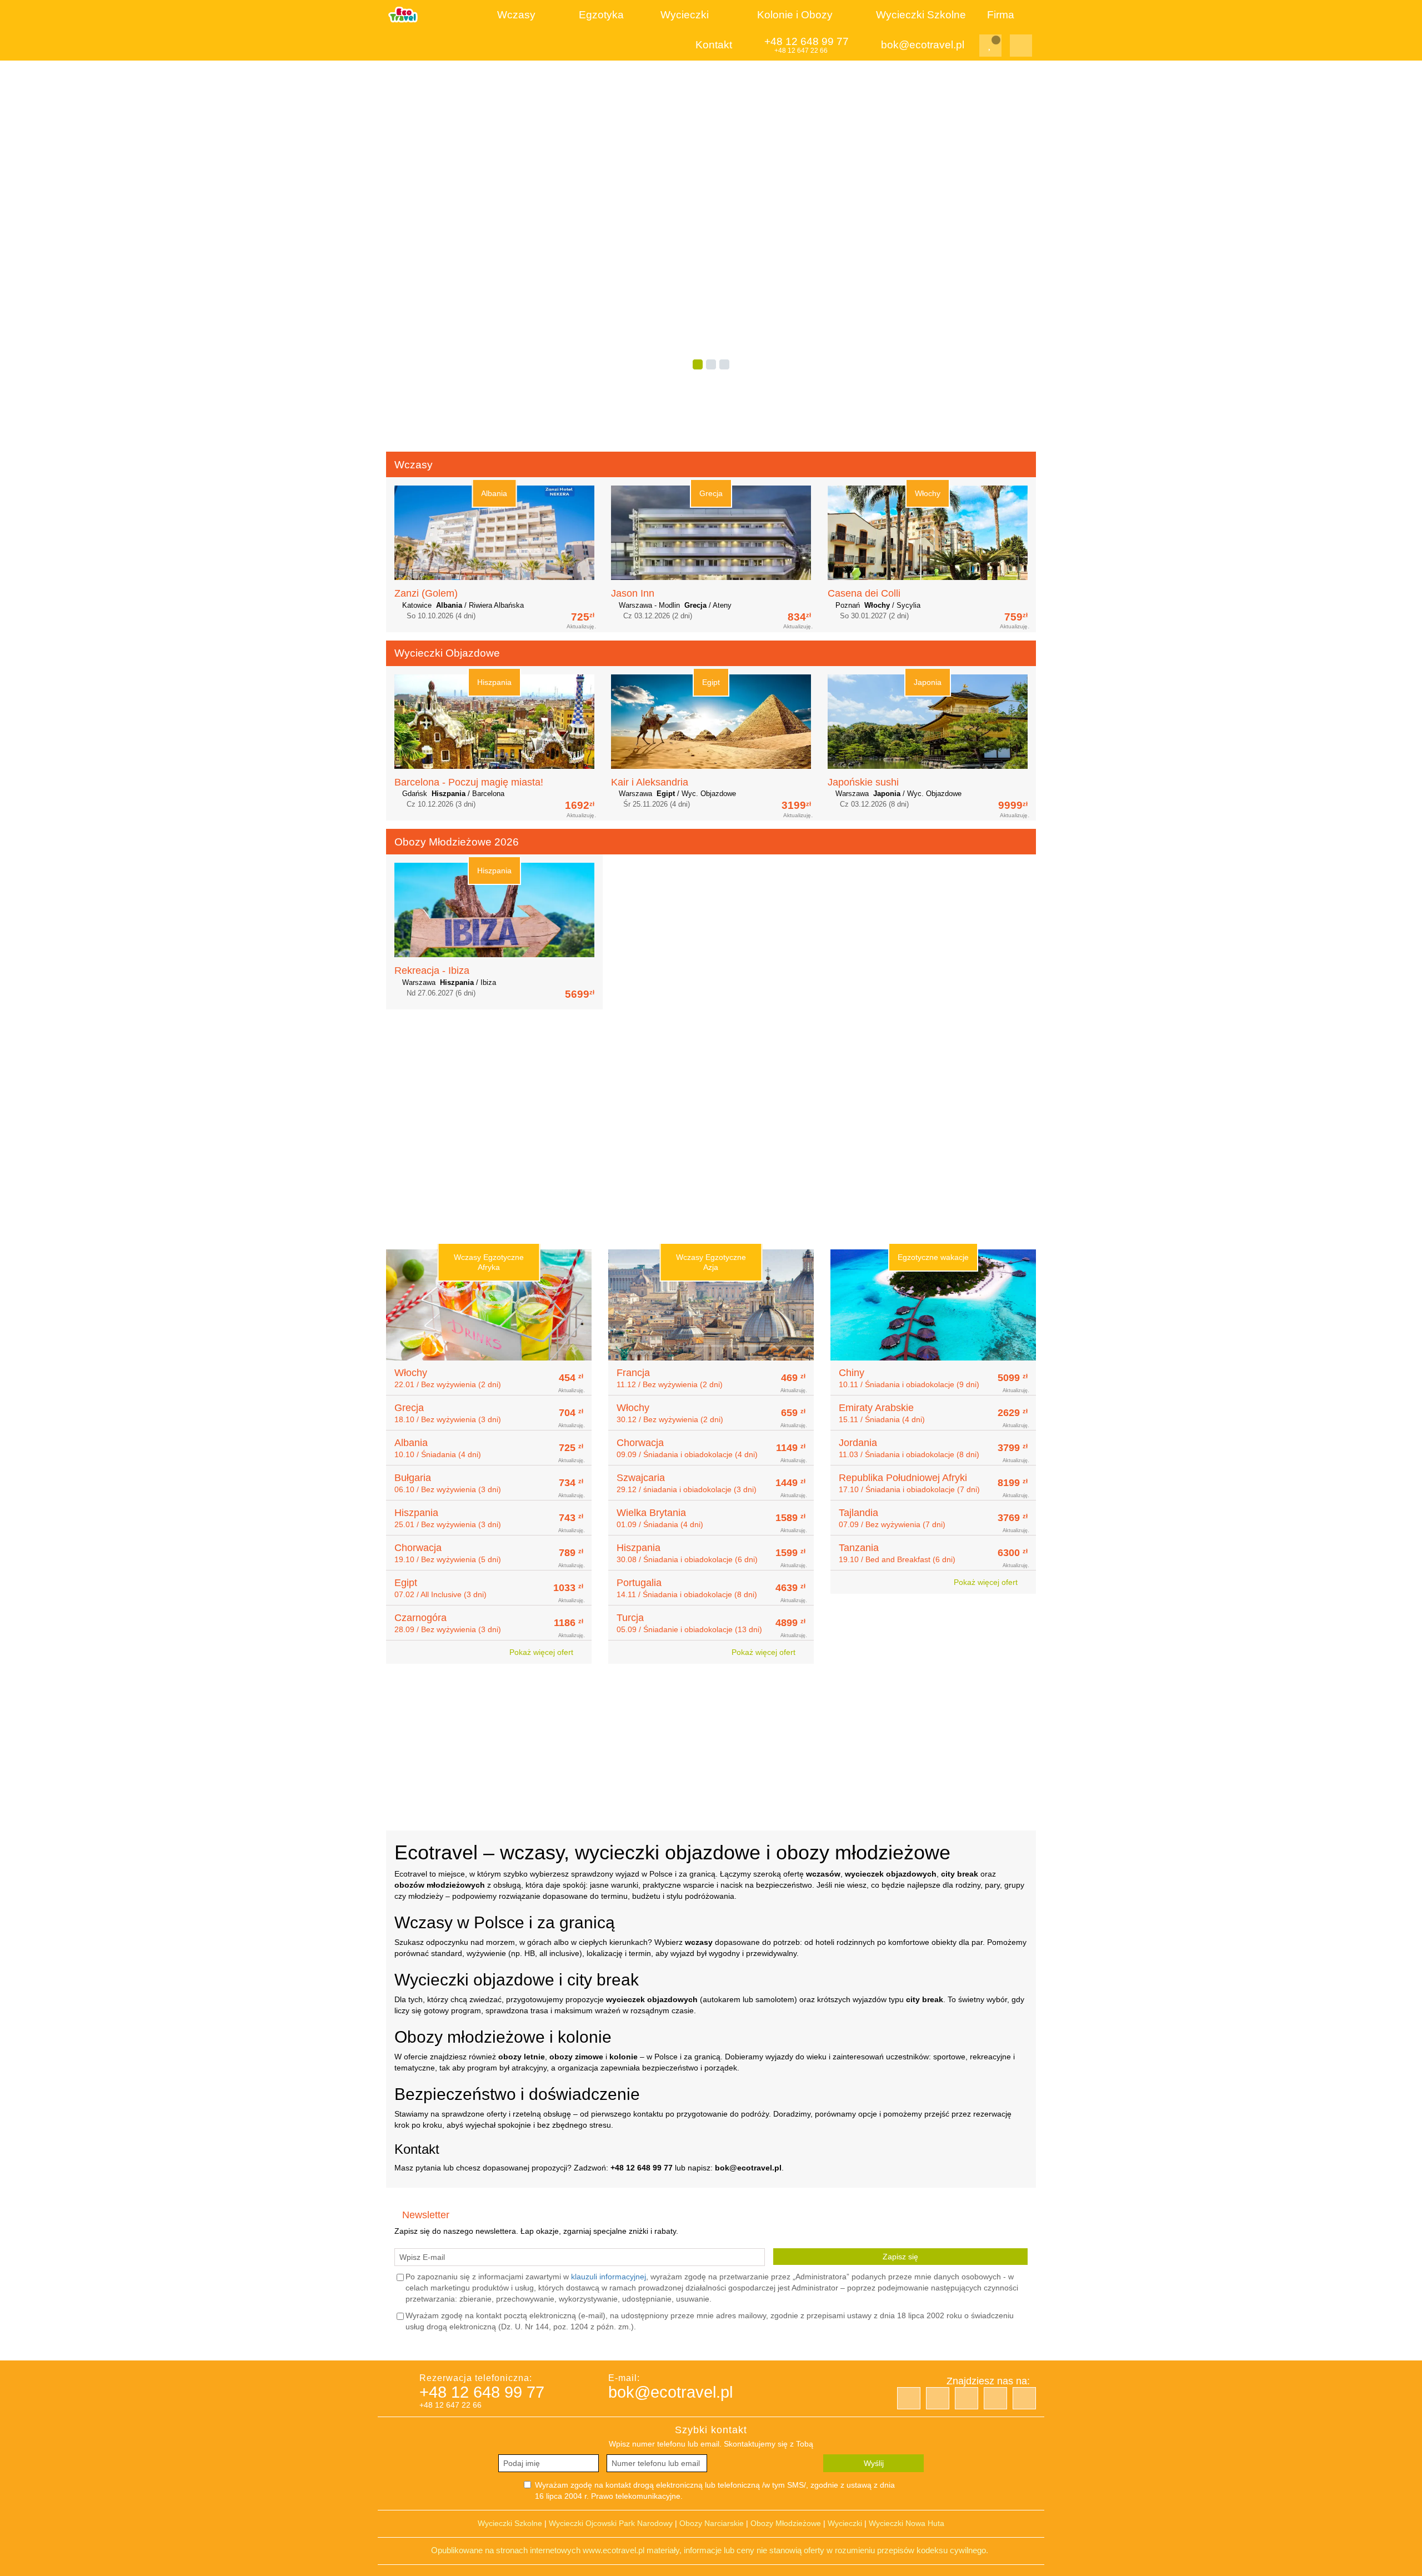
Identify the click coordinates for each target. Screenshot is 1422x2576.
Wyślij (874, 2463)
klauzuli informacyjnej (609, 2277)
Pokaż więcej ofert (542, 1652)
